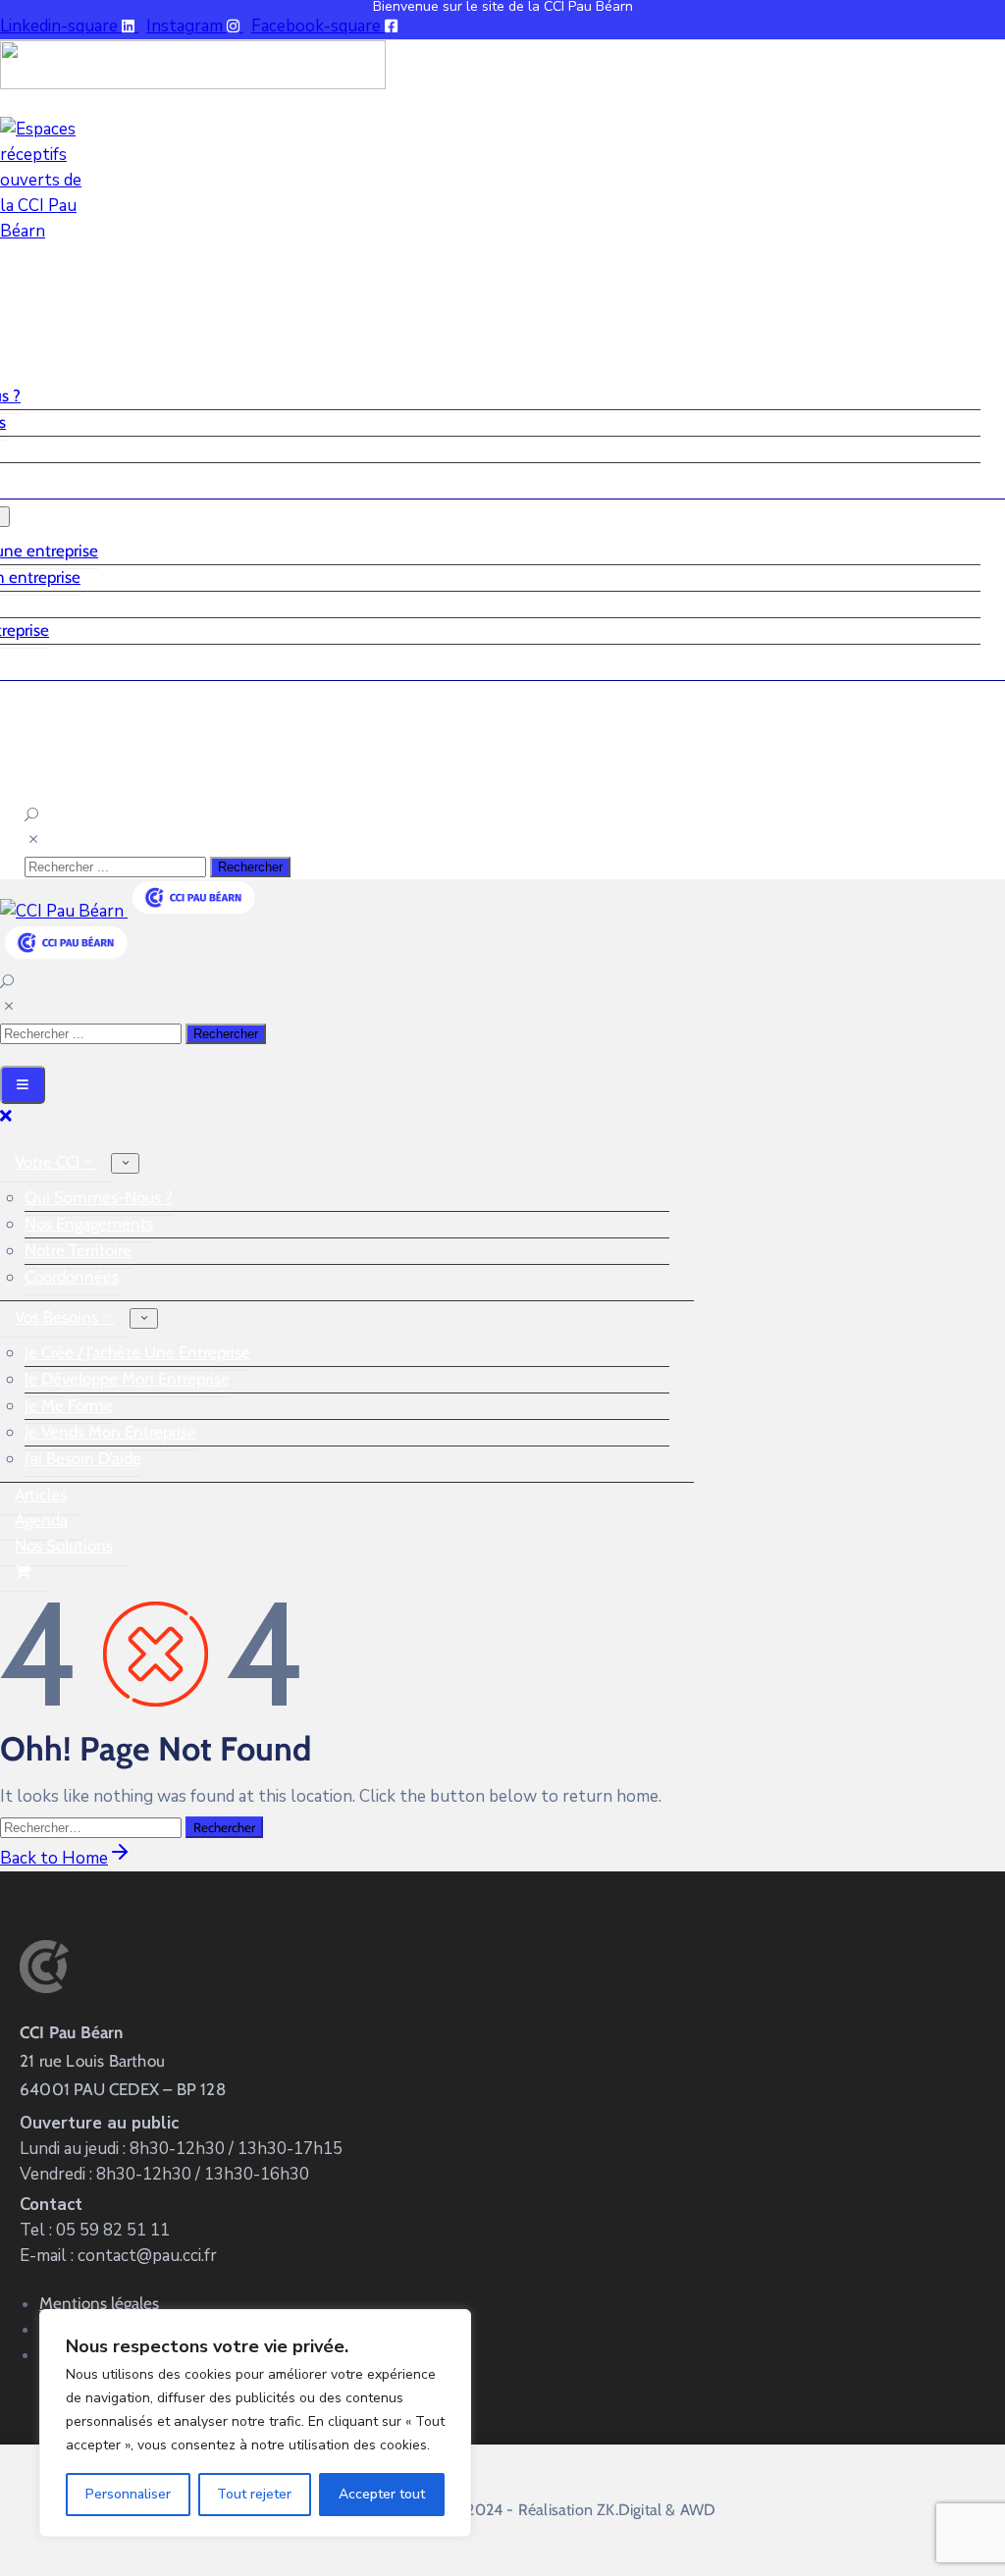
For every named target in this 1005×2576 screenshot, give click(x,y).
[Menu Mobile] (23, 1085)
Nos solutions (64, 1546)
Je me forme (69, 1405)
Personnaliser (128, 2494)
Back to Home (54, 1858)
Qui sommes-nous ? (99, 1197)
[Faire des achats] (25, 1572)
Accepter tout (382, 2494)
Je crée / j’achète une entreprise (137, 1352)
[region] (255, 2423)
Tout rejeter (254, 2494)
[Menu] (125, 1163)
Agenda (41, 1520)
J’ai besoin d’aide (83, 1458)
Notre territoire (78, 1250)
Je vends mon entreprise (110, 1432)
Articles (41, 1495)
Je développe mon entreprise (127, 1379)
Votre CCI (47, 1162)
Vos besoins (56, 1317)
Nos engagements (89, 1224)
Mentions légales (99, 2303)
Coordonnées (72, 1277)
